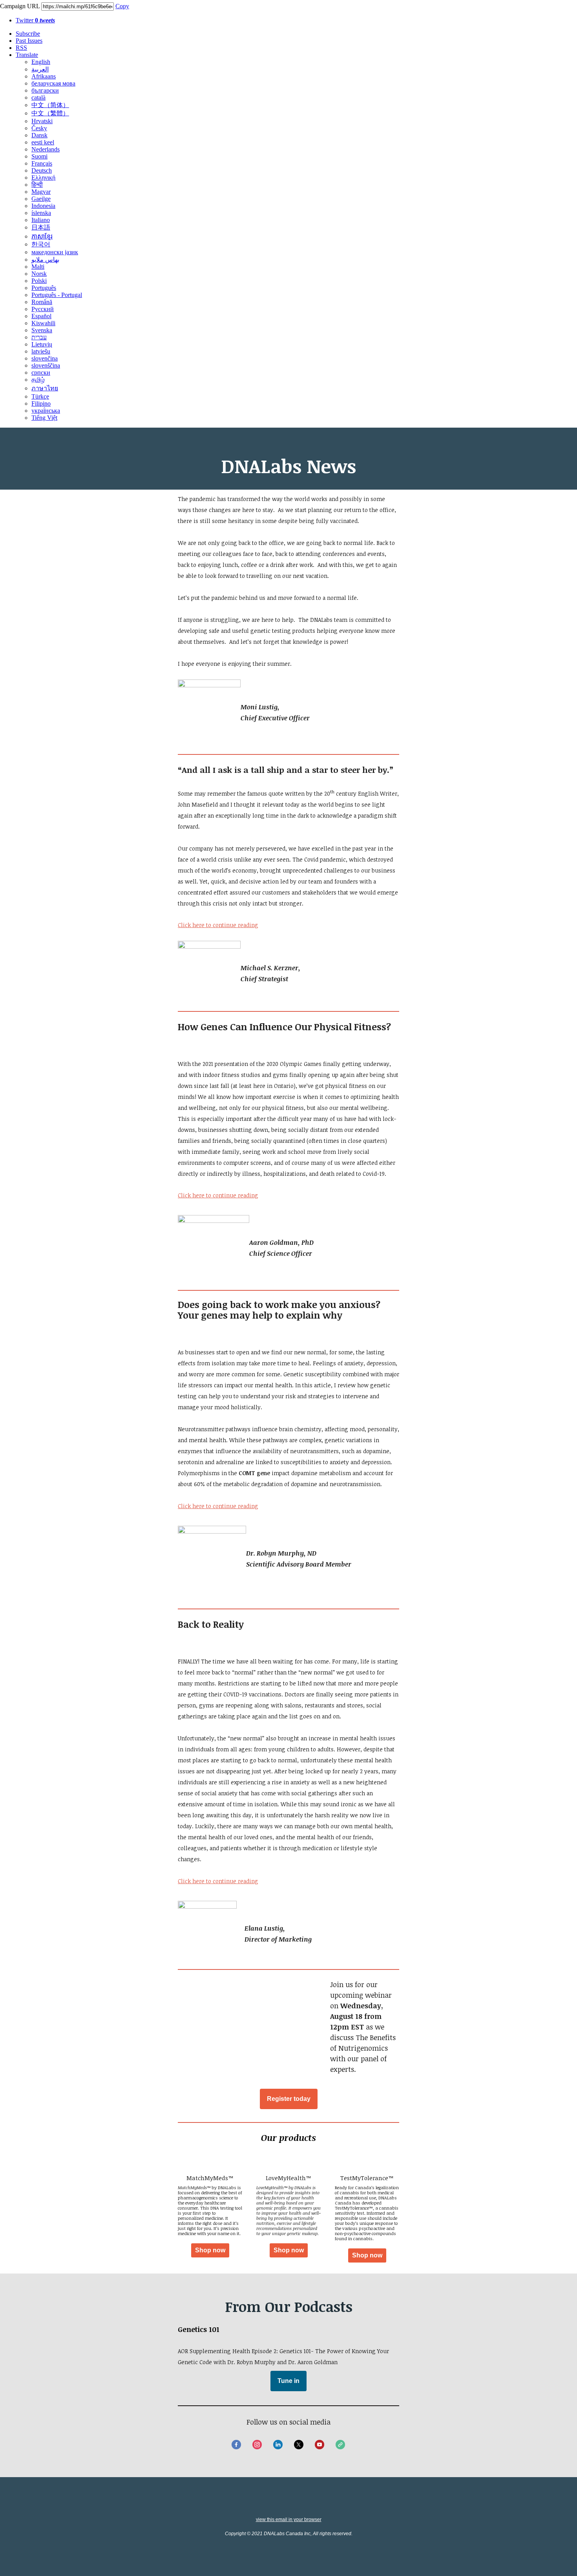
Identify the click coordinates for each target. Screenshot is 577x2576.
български (45, 90)
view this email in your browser (289, 2520)
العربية (40, 69)
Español (41, 316)
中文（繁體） (50, 113)
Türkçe (40, 396)
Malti (38, 267)
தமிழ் (38, 380)
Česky (39, 128)
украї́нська (46, 411)
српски (41, 373)
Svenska (42, 330)
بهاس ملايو (45, 260)
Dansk (39, 135)
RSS (21, 48)
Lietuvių (42, 344)
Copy (122, 6)
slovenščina (46, 365)
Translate (27, 55)
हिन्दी (37, 185)
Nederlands (46, 149)
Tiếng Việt (44, 418)
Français (42, 163)
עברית (39, 337)
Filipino (41, 404)
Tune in (288, 2381)
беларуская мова (53, 83)
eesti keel (43, 142)
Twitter (35, 20)
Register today (289, 2099)
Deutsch (42, 170)
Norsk (39, 274)
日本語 (41, 227)
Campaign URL (20, 6)
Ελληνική (43, 178)
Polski (39, 281)
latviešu (41, 351)
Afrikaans (44, 76)
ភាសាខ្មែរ (42, 236)
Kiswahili (43, 323)
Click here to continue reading (218, 1195)
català (38, 97)
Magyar (41, 192)
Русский (43, 309)
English (41, 62)
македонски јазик (55, 252)
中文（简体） (50, 105)
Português (44, 288)
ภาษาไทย (45, 388)
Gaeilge (41, 199)
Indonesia (43, 206)
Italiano (41, 220)
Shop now (210, 2250)
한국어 (41, 244)
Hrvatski (42, 121)
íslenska (41, 213)
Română (42, 302)
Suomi (39, 156)
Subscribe (28, 34)
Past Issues (29, 41)
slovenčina (45, 358)
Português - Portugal (57, 295)
